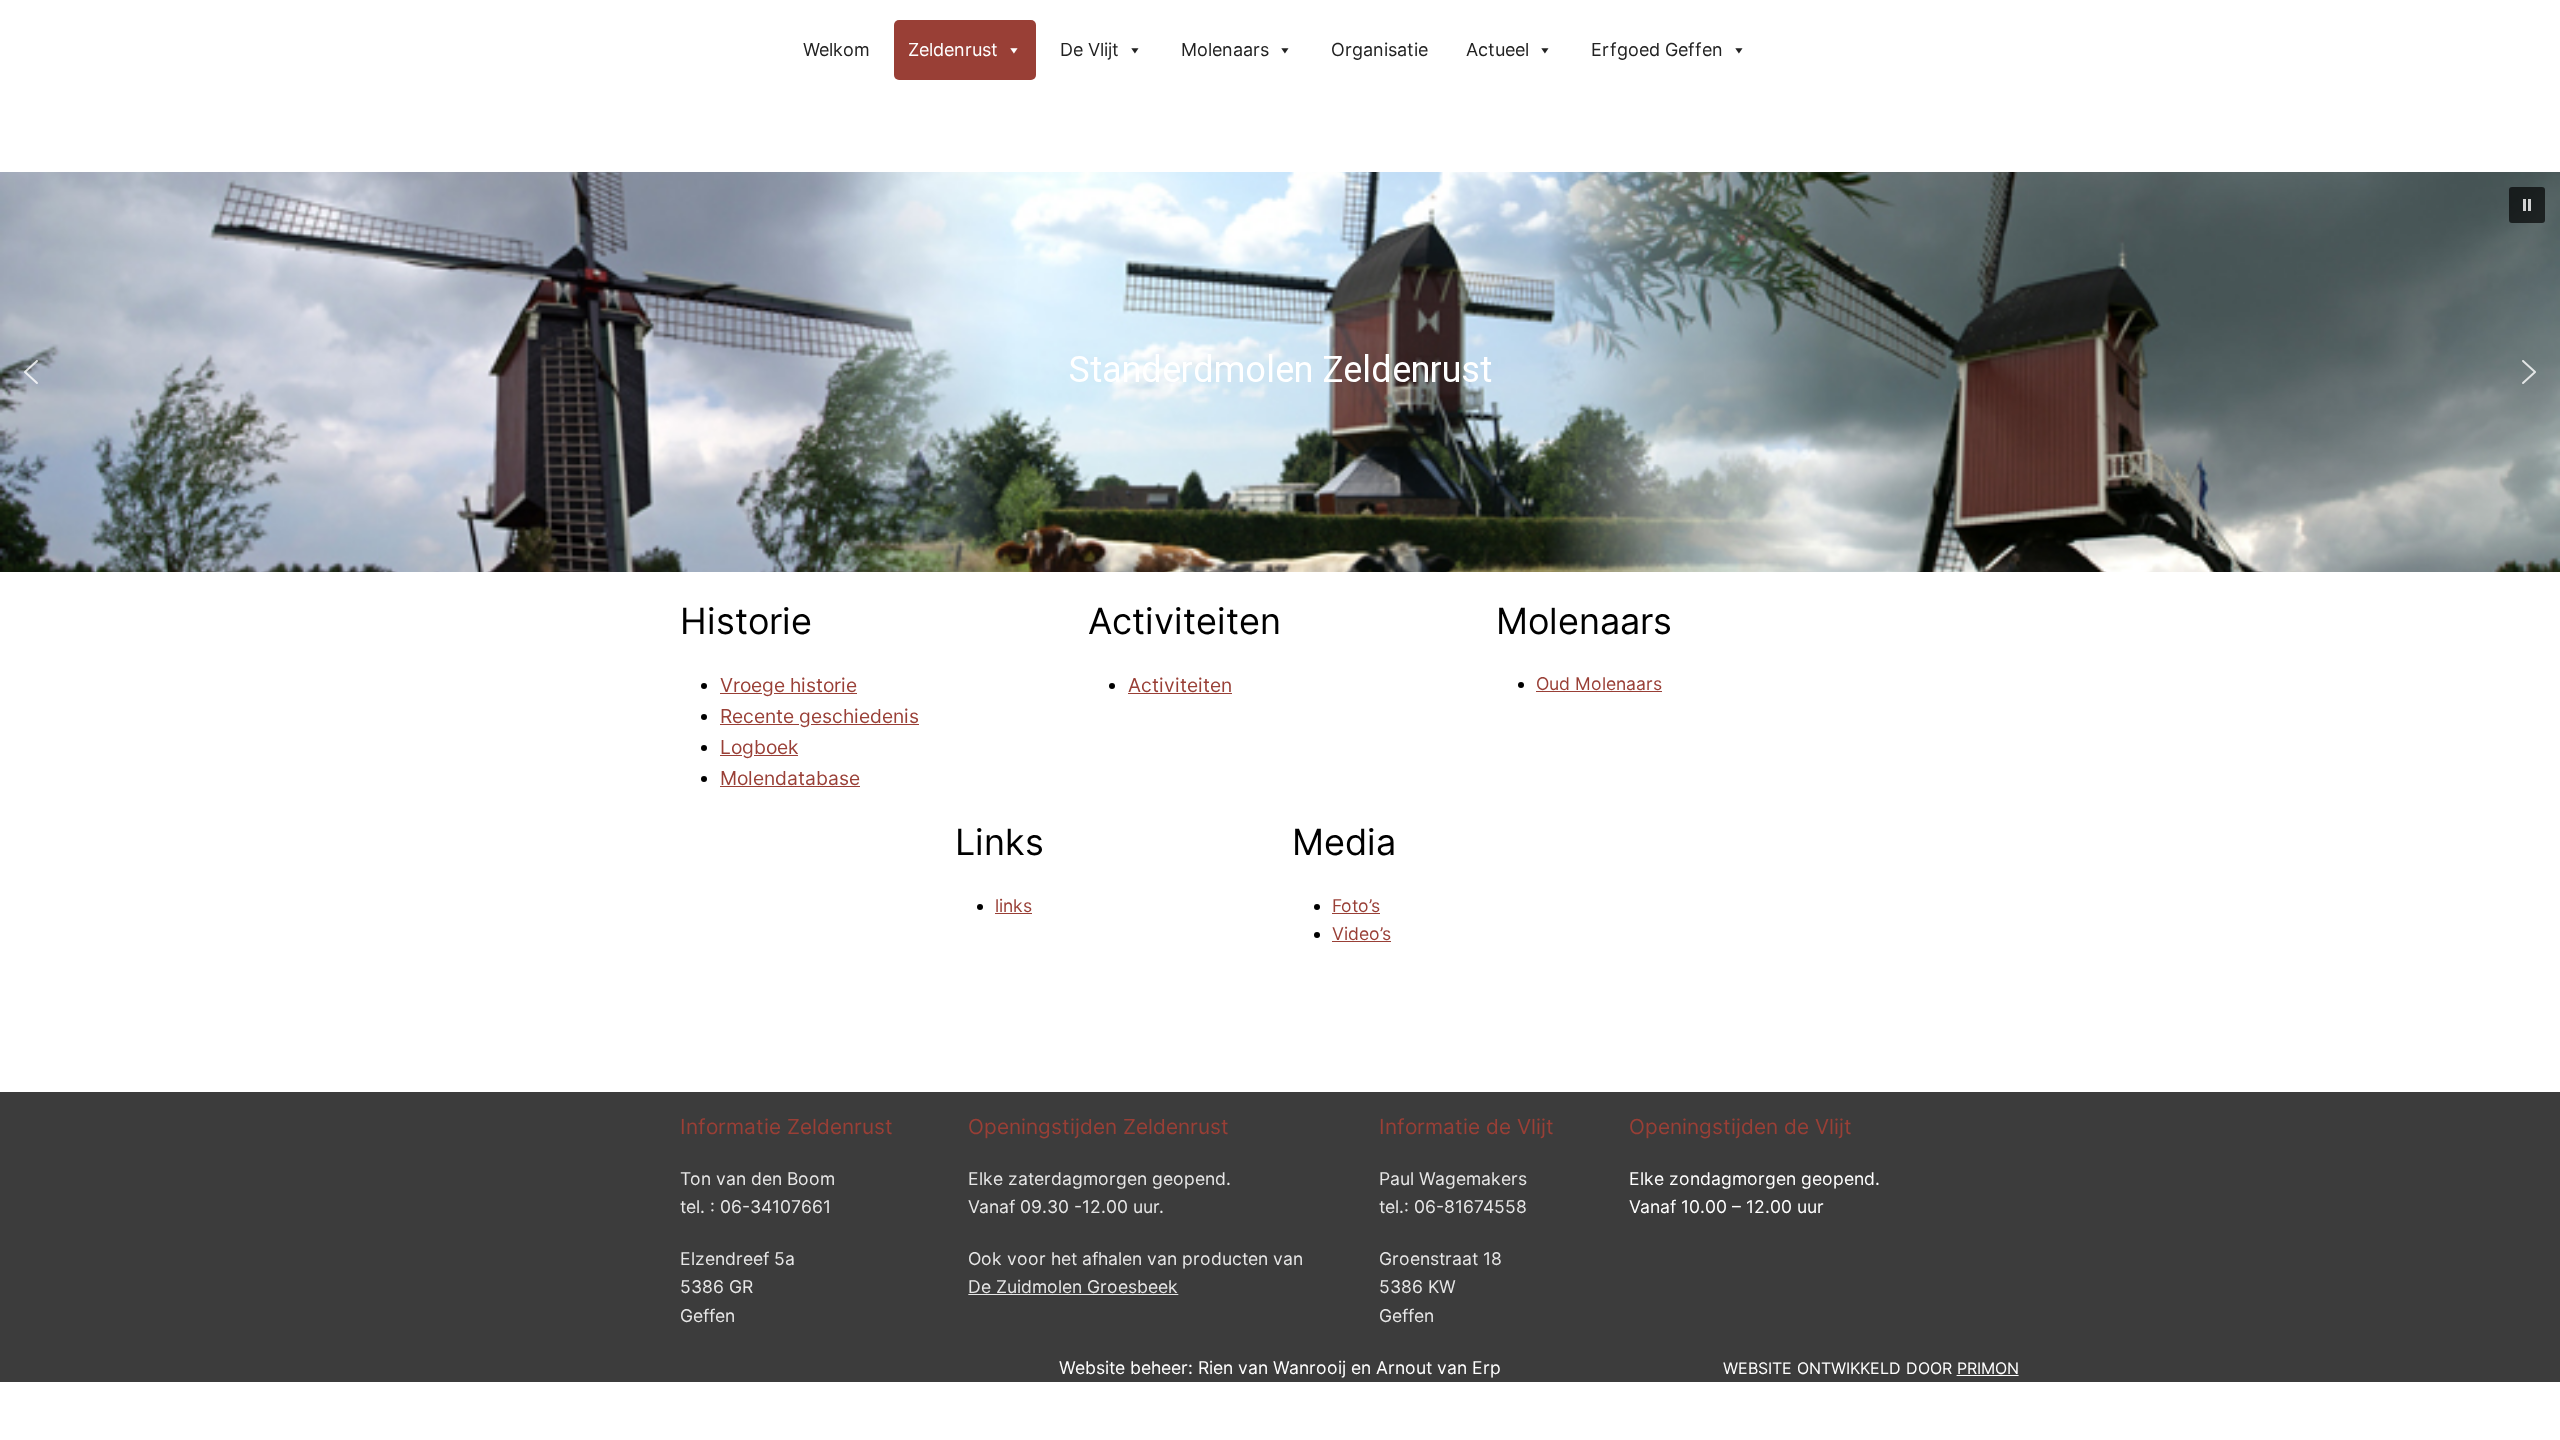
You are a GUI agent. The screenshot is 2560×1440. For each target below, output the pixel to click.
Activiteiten (1180, 685)
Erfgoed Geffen (1657, 49)
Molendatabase (790, 778)
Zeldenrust (953, 49)
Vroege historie (788, 685)
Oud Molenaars (1599, 683)
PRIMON (1988, 1368)
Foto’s (1356, 905)
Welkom (836, 49)
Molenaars (1225, 49)
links (1013, 905)
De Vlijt (1089, 49)
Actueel (1497, 49)
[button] (2527, 205)
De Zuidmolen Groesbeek (1073, 1286)
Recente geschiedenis (819, 716)
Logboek (759, 747)
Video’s (1361, 933)
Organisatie (1379, 49)
